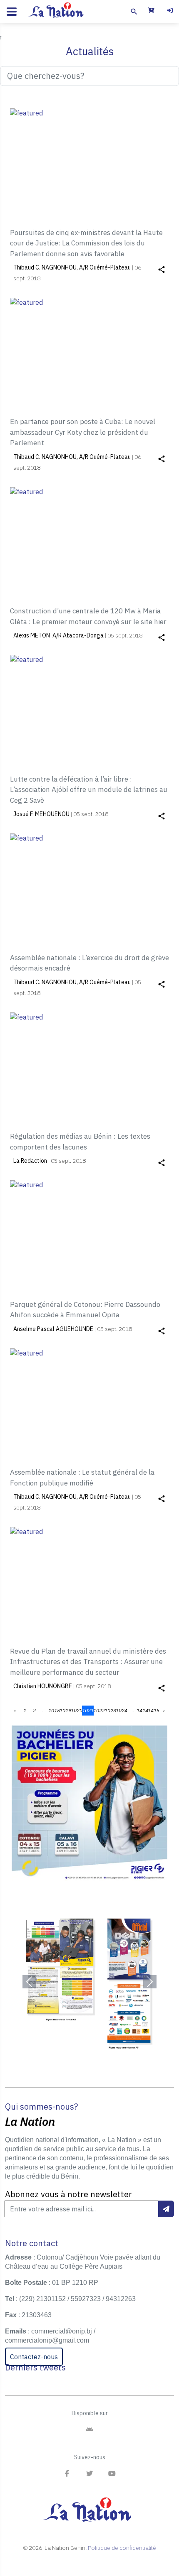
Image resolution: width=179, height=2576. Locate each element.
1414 (142, 1710)
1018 (54, 1710)
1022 (99, 1710)
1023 (110, 1710)
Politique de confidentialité (122, 2548)
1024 (122, 1710)
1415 (154, 1710)
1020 (77, 1710)
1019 (65, 1710)
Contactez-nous (34, 2357)
